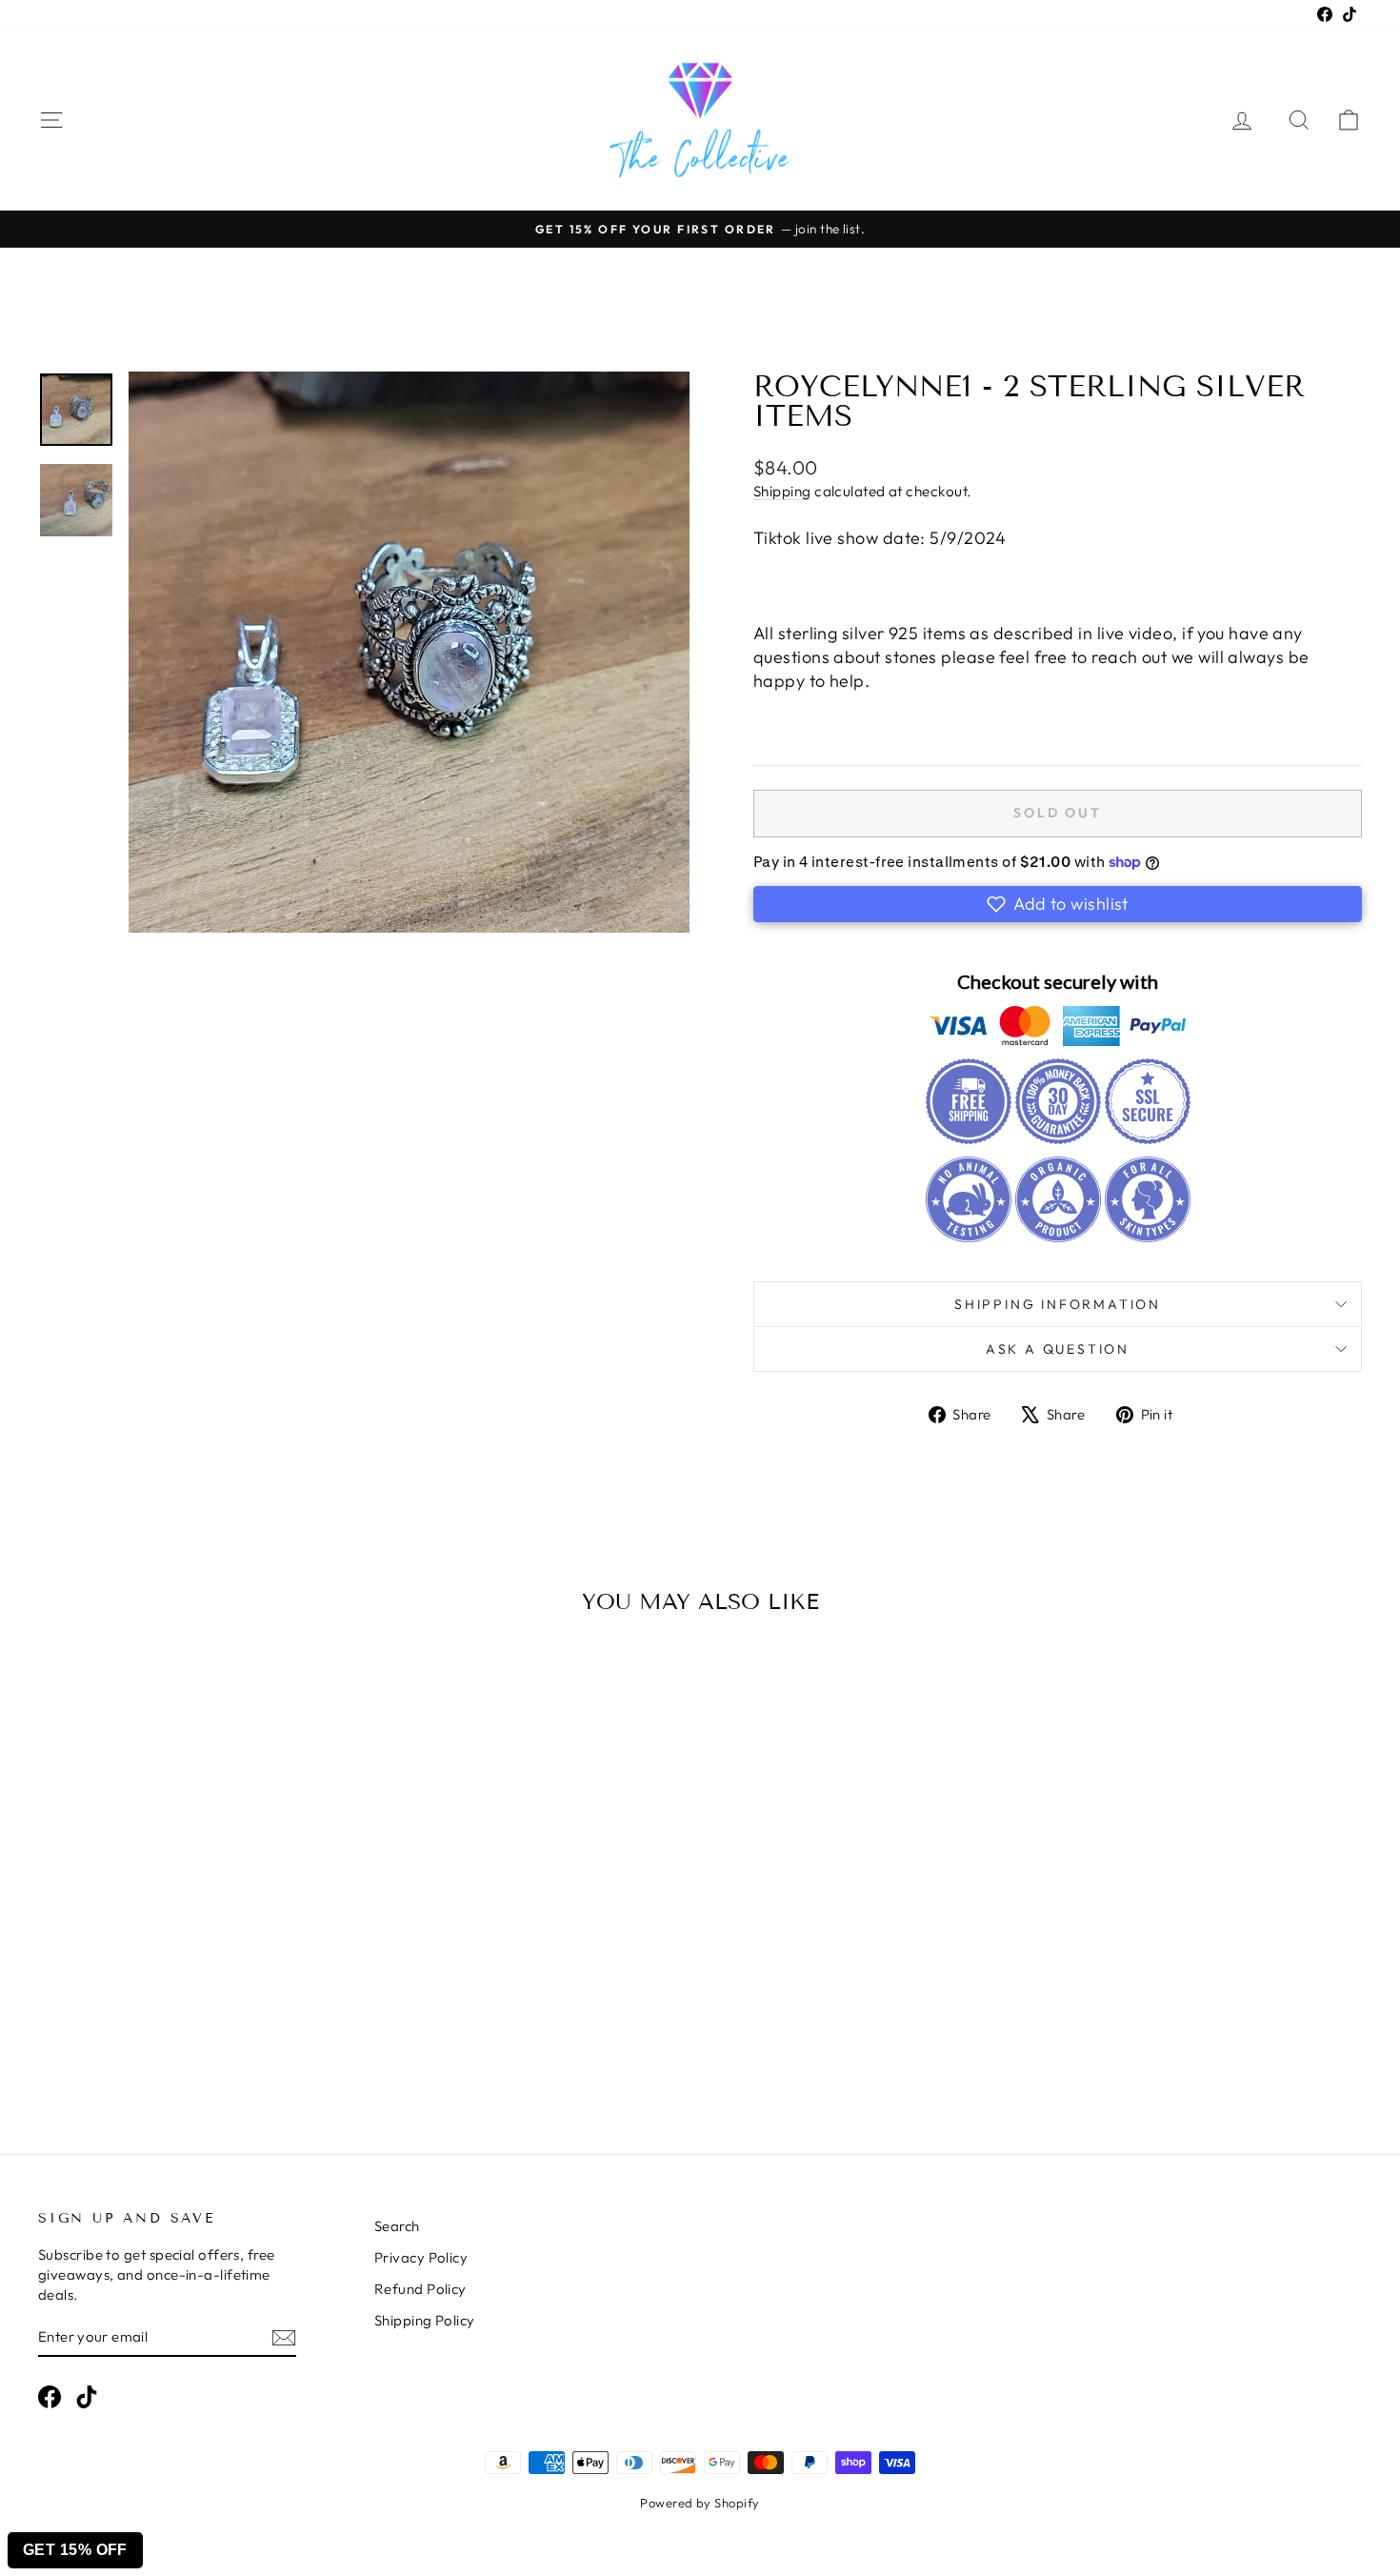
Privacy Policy (421, 2257)
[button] (1058, 904)
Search (397, 2226)
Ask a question (1058, 1349)
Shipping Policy (425, 2320)
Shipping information (1058, 1304)
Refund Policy (420, 2289)
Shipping (782, 491)
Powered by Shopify (700, 2503)
